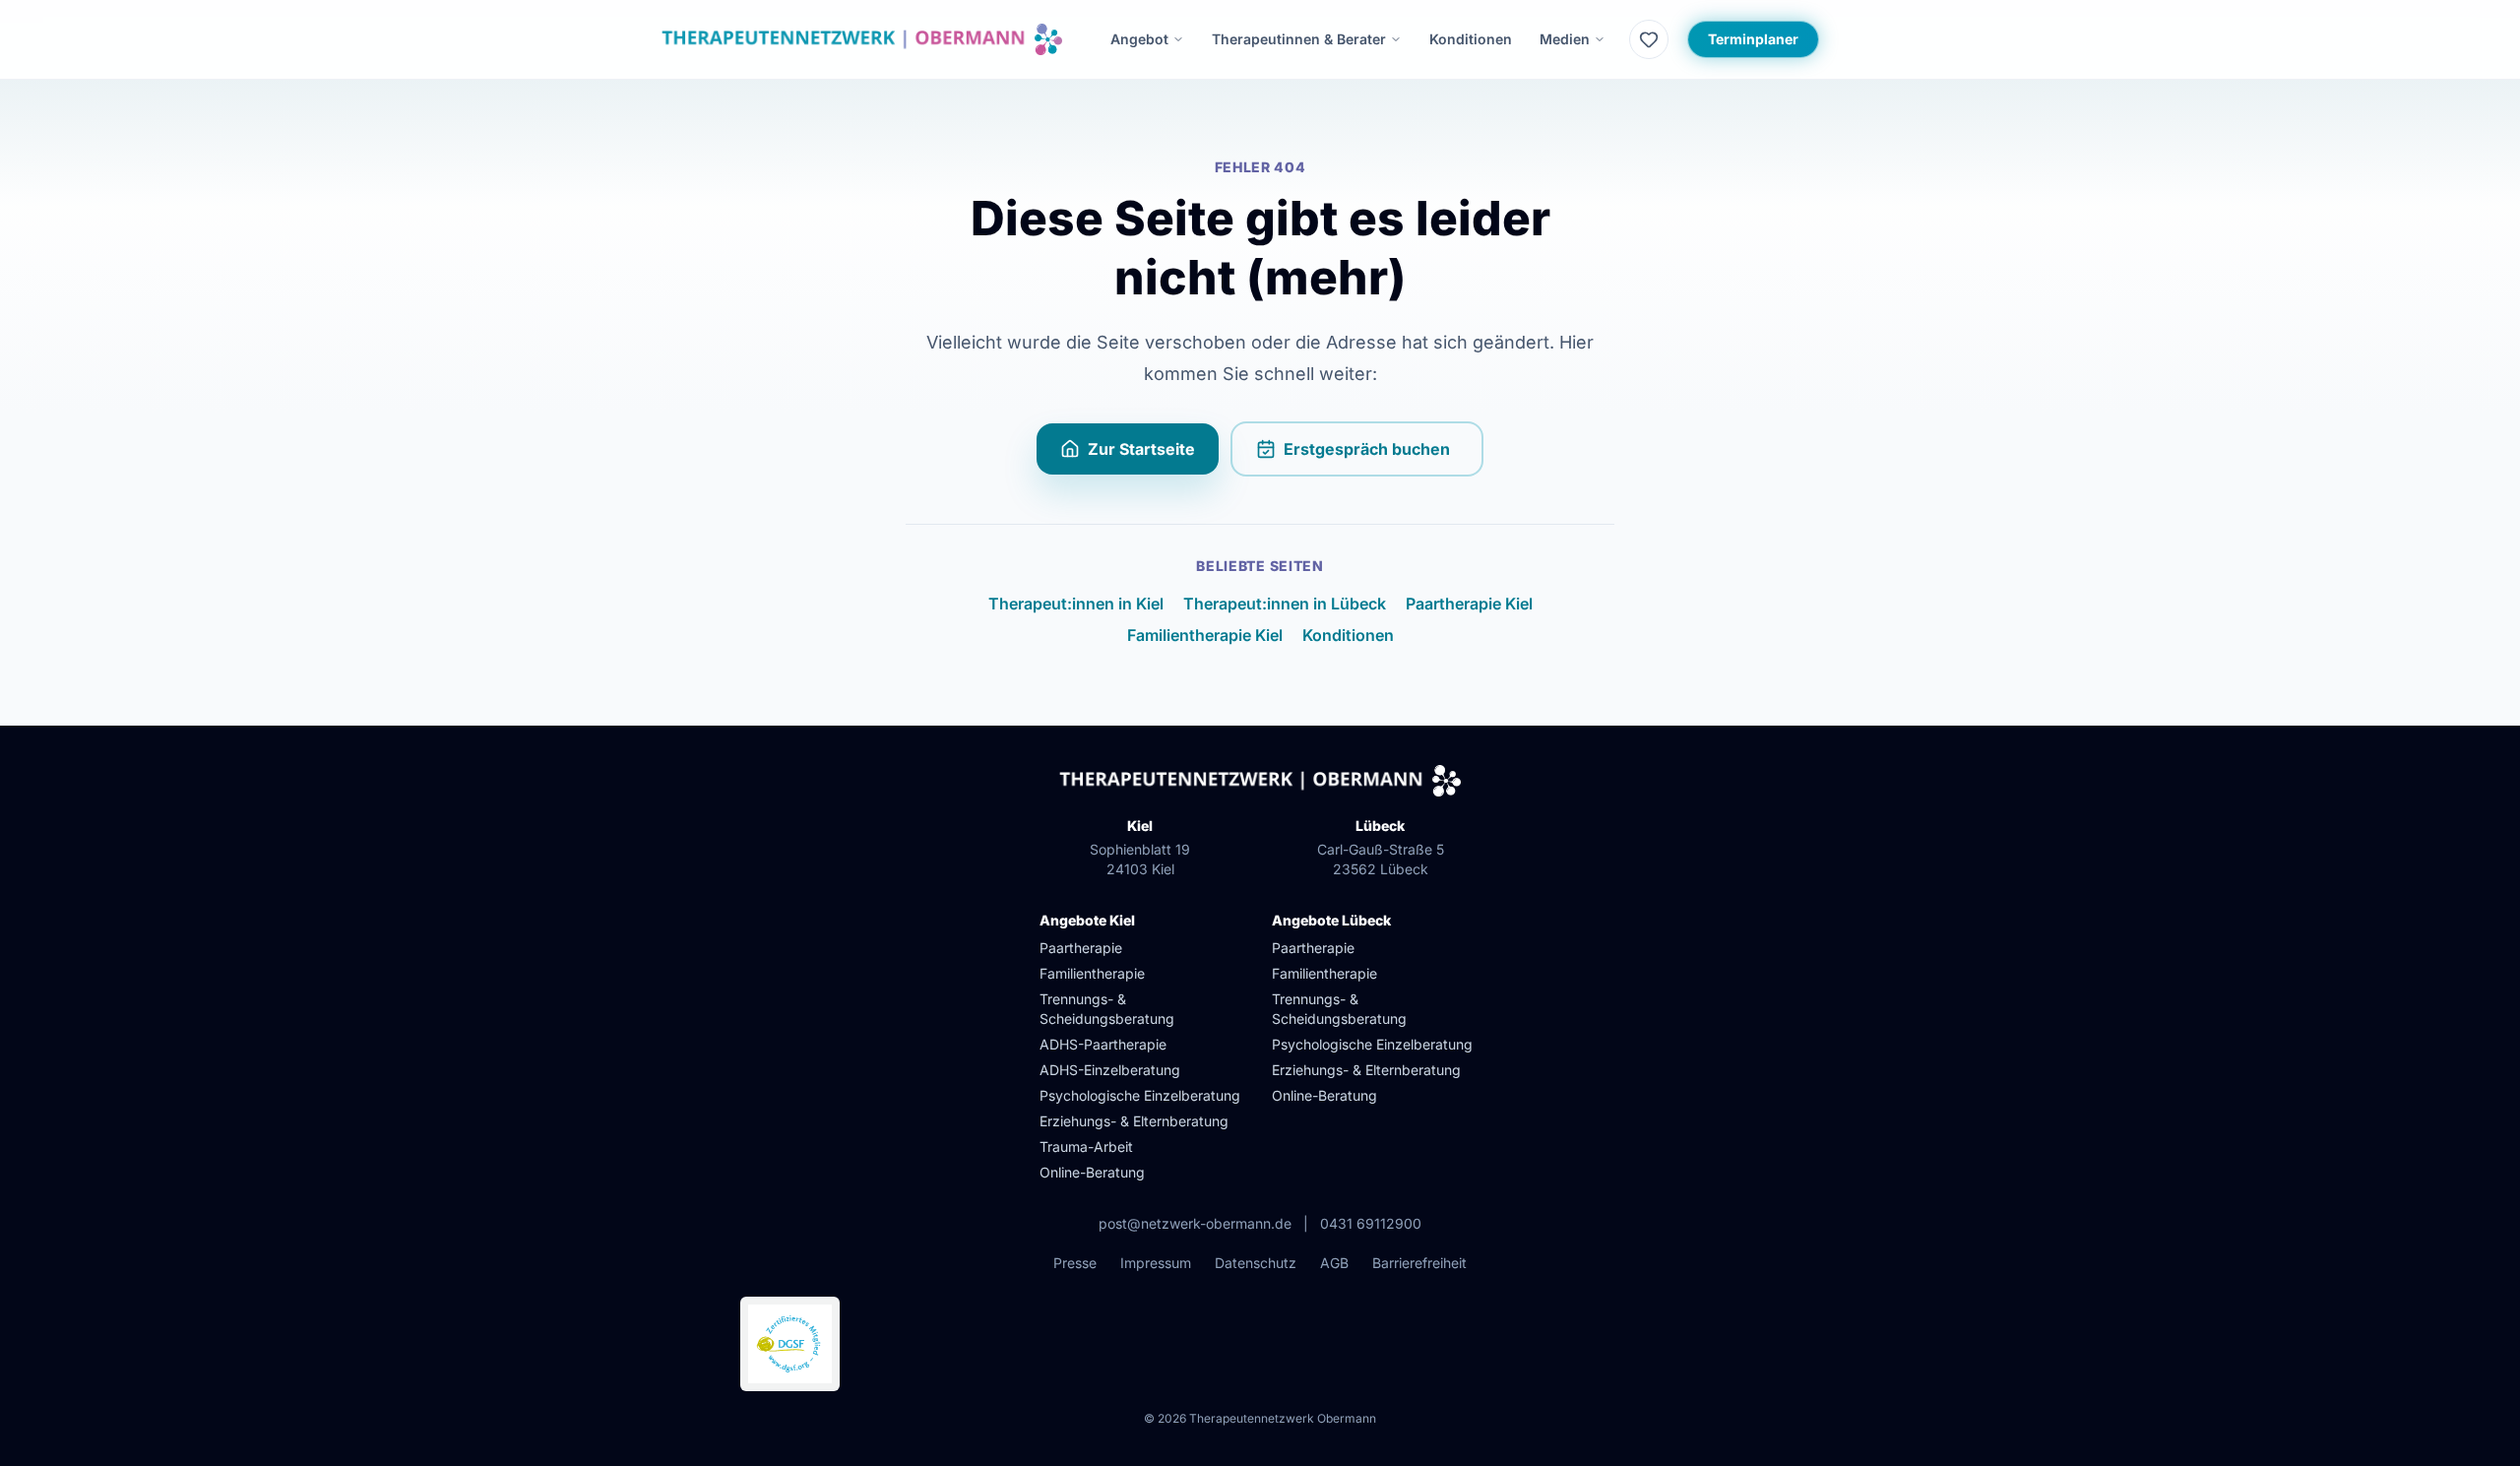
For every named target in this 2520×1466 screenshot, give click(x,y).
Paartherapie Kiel (1469, 604)
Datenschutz (1256, 1263)
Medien (1565, 39)
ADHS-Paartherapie (1103, 1044)
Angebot (1139, 39)
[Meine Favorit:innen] (1649, 39)
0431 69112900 (1371, 1223)
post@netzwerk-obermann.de (1195, 1223)
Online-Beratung (1092, 1172)
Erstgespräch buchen (1384, 455)
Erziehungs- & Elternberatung (1134, 1121)
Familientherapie (1092, 973)
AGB (1334, 1263)
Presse (1075, 1263)
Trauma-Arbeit (1086, 1147)
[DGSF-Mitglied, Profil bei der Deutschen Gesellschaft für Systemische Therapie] (790, 1344)
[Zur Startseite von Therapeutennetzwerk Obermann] (862, 39)
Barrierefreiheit (1419, 1263)
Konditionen (1471, 39)
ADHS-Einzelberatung (1110, 1070)
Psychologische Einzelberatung (1140, 1095)
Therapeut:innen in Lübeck (1285, 604)
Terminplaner (1753, 39)
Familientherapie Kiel (1205, 635)
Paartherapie (1081, 948)
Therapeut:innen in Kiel (1076, 604)
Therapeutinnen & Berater (1299, 39)
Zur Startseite (1141, 449)
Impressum (1156, 1263)
